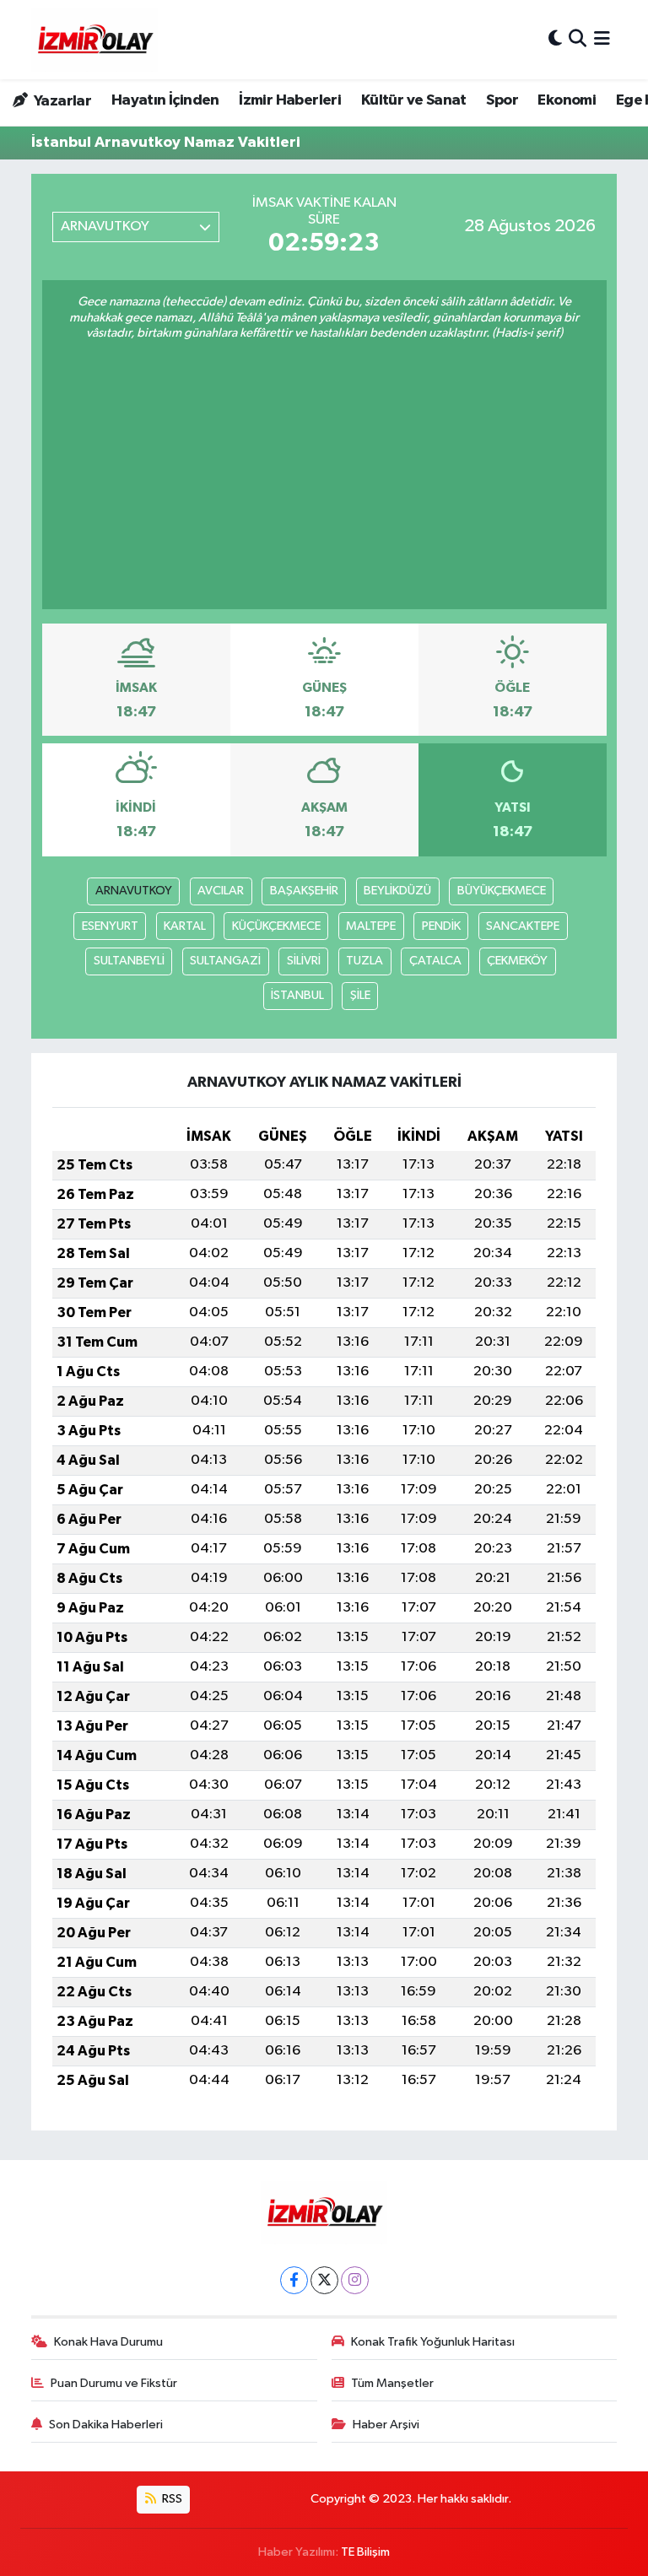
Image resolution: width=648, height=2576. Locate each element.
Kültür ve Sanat (414, 100)
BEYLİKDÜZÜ (397, 891)
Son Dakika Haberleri (106, 2425)
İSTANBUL (297, 995)
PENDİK (441, 926)
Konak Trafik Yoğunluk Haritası (433, 2342)
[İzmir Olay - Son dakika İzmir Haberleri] (94, 40)
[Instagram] (355, 2280)
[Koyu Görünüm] (555, 39)
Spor (502, 100)
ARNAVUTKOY (134, 891)
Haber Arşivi (386, 2425)
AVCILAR (221, 891)
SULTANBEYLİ (129, 961)
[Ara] (578, 39)
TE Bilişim (365, 2552)
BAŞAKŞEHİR (304, 891)
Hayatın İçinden (165, 100)
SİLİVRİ (304, 961)
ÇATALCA (435, 961)
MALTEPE (371, 926)
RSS (171, 2499)
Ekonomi (567, 100)
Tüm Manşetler (392, 2383)
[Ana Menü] (602, 39)
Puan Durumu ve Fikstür (114, 2383)
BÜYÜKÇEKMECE (502, 891)
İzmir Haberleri (290, 100)
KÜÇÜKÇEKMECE (276, 926)
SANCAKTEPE (523, 926)
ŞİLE (360, 995)
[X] (324, 2280)
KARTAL (185, 926)
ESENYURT (110, 926)
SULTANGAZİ (225, 961)
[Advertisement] (324, 468)
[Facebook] (294, 2280)
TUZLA (364, 961)
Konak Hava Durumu (108, 2342)
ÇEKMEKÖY (517, 961)
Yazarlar (61, 101)
